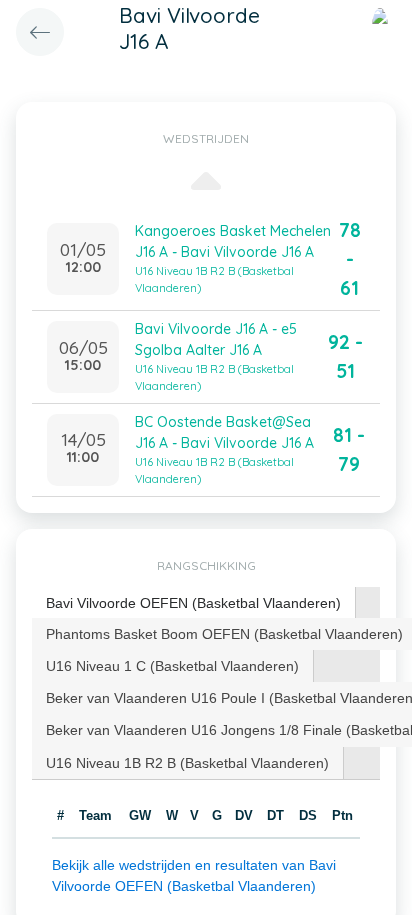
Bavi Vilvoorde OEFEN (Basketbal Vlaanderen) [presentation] (193, 603)
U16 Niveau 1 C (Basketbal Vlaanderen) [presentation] (172, 666)
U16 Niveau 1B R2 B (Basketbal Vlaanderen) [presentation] (187, 763)
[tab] (194, 603)
